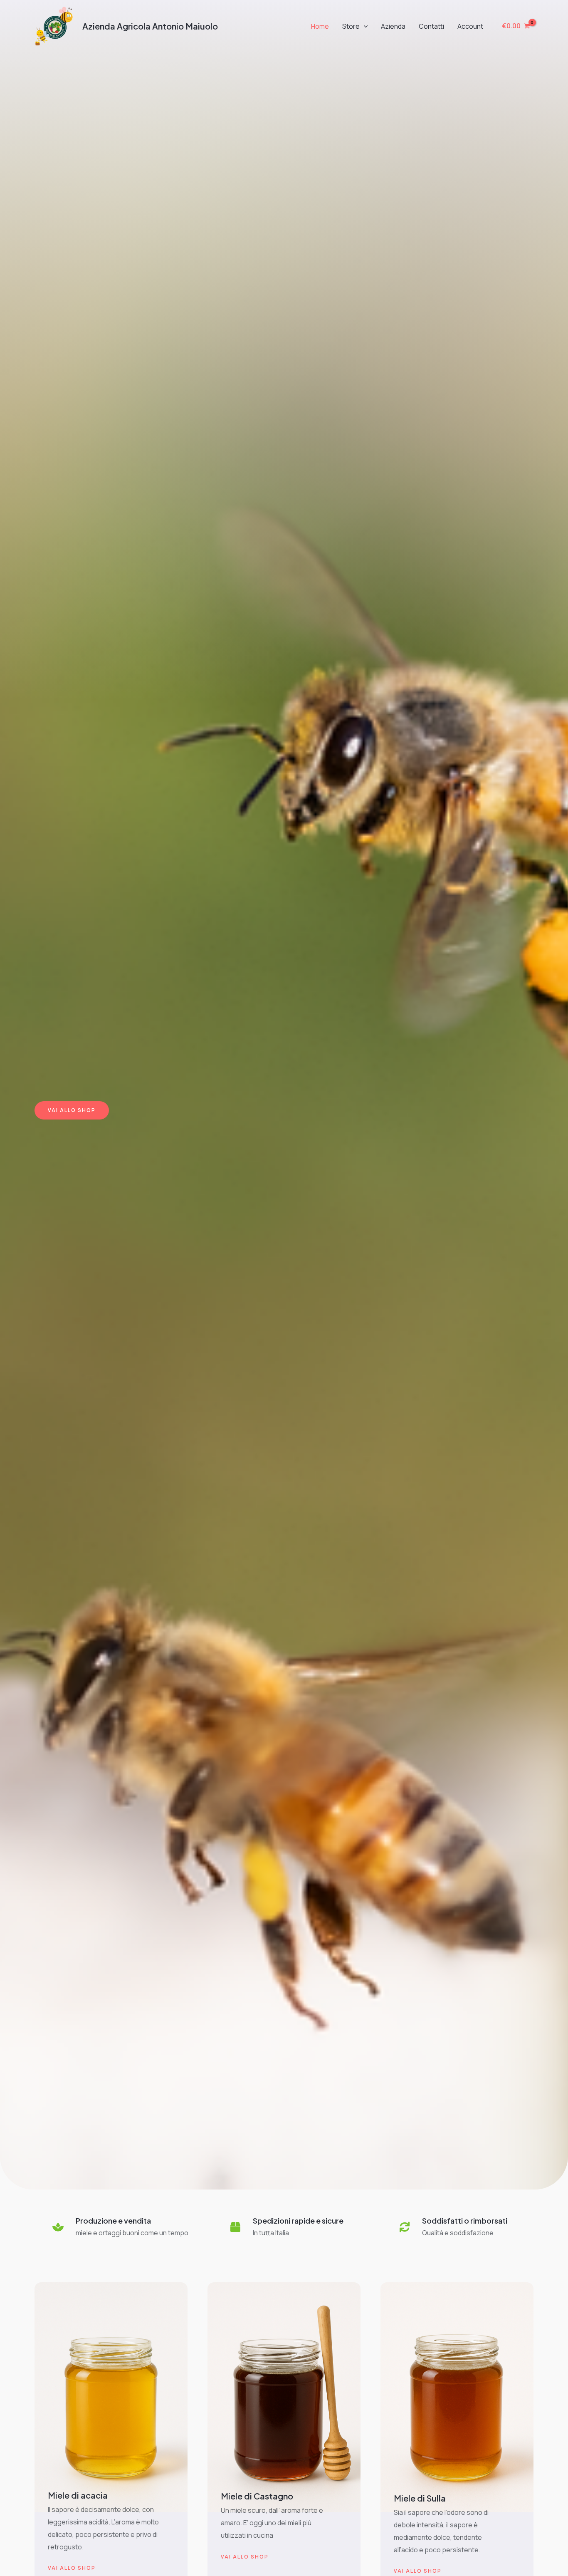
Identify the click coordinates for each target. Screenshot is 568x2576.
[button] (364, 26)
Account (470, 26)
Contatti (431, 26)
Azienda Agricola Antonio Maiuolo (150, 26)
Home (320, 26)
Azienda (393, 26)
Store (351, 26)
